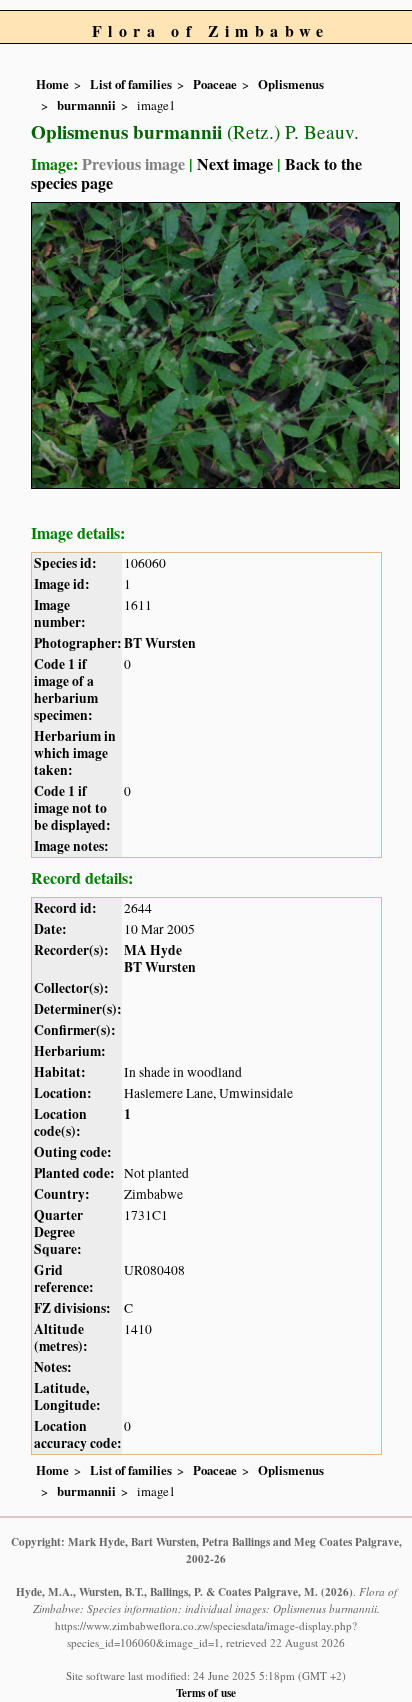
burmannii (86, 105)
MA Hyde (153, 950)
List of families (131, 84)
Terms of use (206, 1692)
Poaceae (215, 84)
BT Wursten (160, 643)
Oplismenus (291, 84)
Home (52, 84)
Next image (235, 163)
